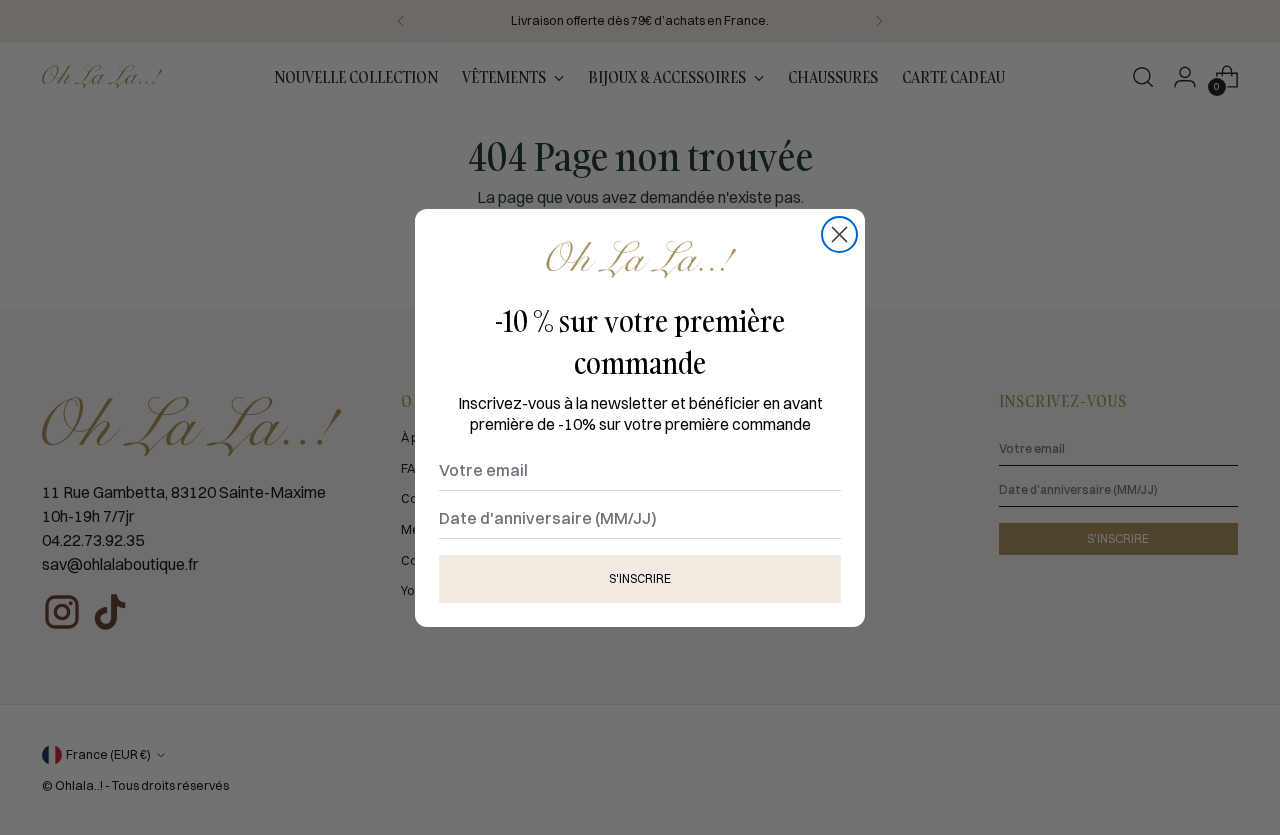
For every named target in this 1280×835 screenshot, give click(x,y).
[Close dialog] (839, 234)
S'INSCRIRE (640, 577)
